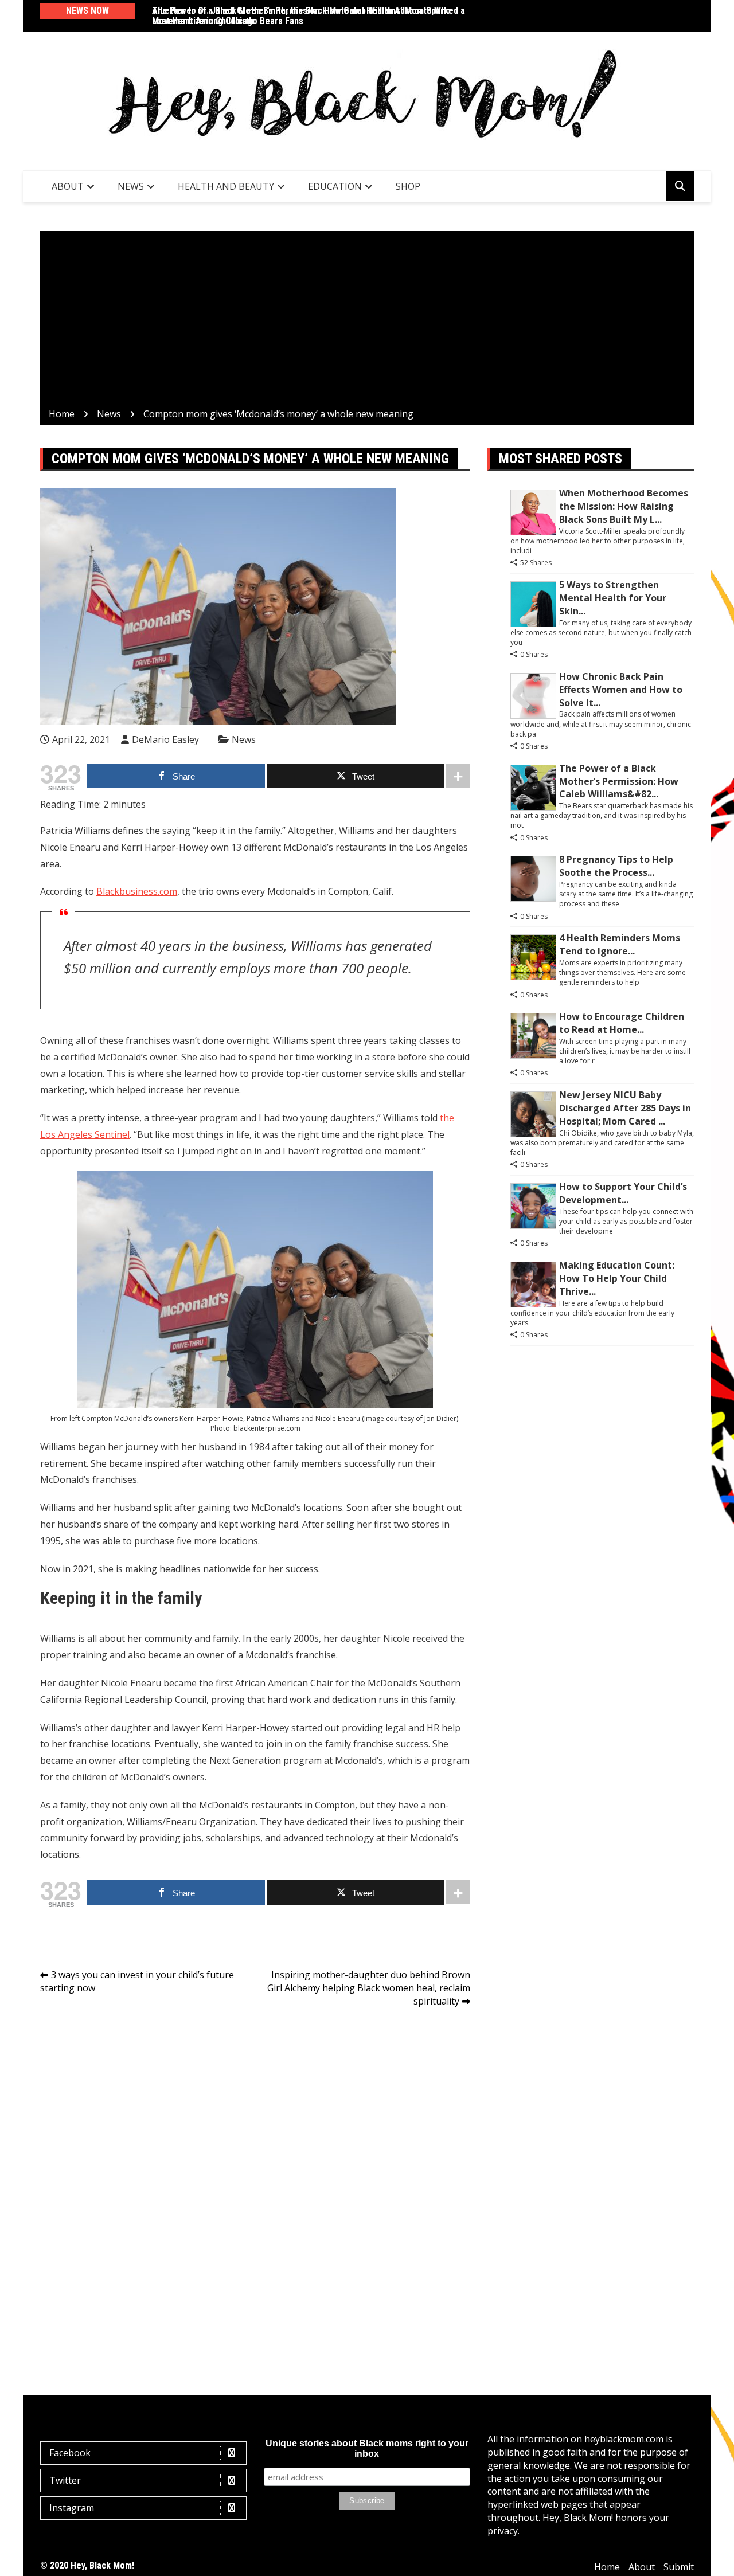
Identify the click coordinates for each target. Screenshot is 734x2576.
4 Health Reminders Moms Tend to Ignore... (620, 944)
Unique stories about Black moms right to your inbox (367, 2448)
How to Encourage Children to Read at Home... (622, 1023)
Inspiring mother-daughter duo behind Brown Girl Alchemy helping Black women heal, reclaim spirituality (369, 1988)
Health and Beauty (226, 186)
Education (335, 186)
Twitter (65, 2480)
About (68, 186)
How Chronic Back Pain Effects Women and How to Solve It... (621, 690)
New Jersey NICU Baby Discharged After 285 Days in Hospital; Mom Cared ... (625, 1108)
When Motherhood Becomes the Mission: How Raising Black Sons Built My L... (624, 506)
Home (607, 2567)
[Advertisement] (367, 322)
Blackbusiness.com (137, 891)
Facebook (70, 2453)
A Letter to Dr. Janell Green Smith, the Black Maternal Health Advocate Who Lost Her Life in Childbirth (301, 16)
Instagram (72, 2508)
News (131, 186)
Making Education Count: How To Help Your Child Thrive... (617, 1278)
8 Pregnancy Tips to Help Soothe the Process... (616, 866)
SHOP (408, 186)
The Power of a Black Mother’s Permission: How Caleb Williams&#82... (619, 781)
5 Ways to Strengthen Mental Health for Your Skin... (613, 598)
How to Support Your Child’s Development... (623, 1193)
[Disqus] (255, 2178)
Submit (679, 2567)
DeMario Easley (165, 739)
